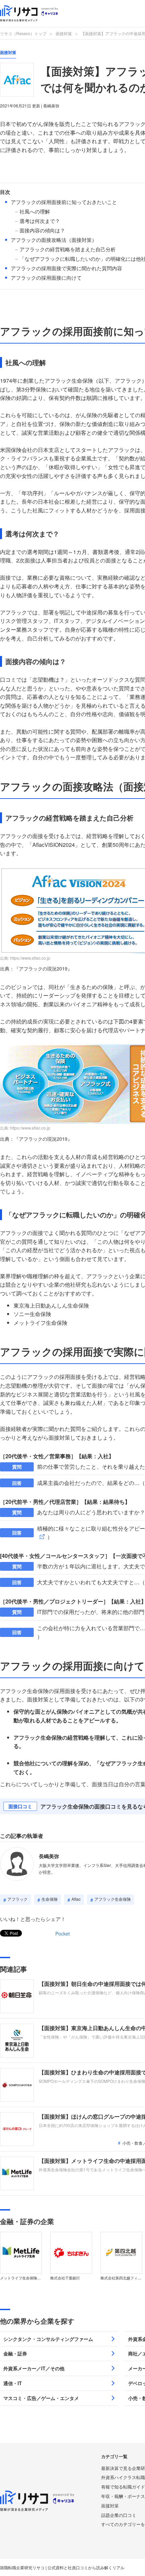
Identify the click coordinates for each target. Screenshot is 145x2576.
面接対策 (64, 33)
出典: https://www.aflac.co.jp (25, 958)
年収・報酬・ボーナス (123, 2496)
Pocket (63, 1934)
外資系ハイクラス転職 (123, 2477)
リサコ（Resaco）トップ (23, 33)
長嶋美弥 (49, 1856)
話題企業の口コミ (119, 2515)
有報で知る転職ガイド (123, 2487)
